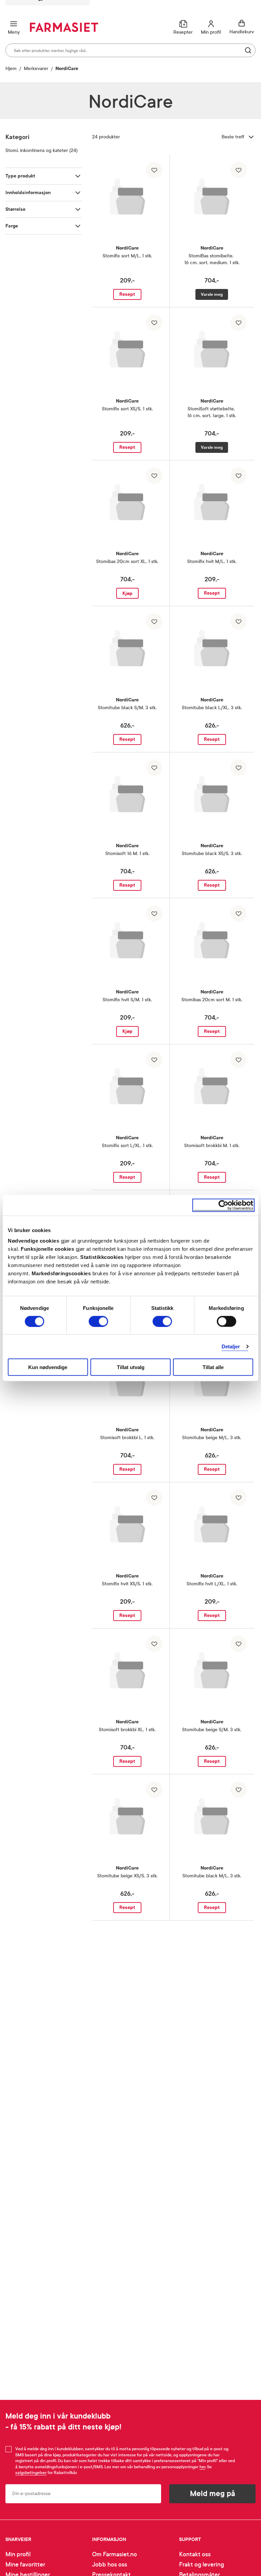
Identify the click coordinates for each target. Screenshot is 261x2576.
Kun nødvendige (48, 1367)
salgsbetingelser (31, 2473)
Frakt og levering (202, 2565)
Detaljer (231, 1346)
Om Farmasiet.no (115, 2554)
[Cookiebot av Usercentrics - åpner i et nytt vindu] (223, 1205)
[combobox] (130, 50)
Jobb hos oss (110, 2565)
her (202, 2467)
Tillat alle (213, 1367)
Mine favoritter (25, 2565)
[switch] (98, 1321)
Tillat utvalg (131, 1367)
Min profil (18, 2554)
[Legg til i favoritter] (154, 170)
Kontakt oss (195, 2554)
